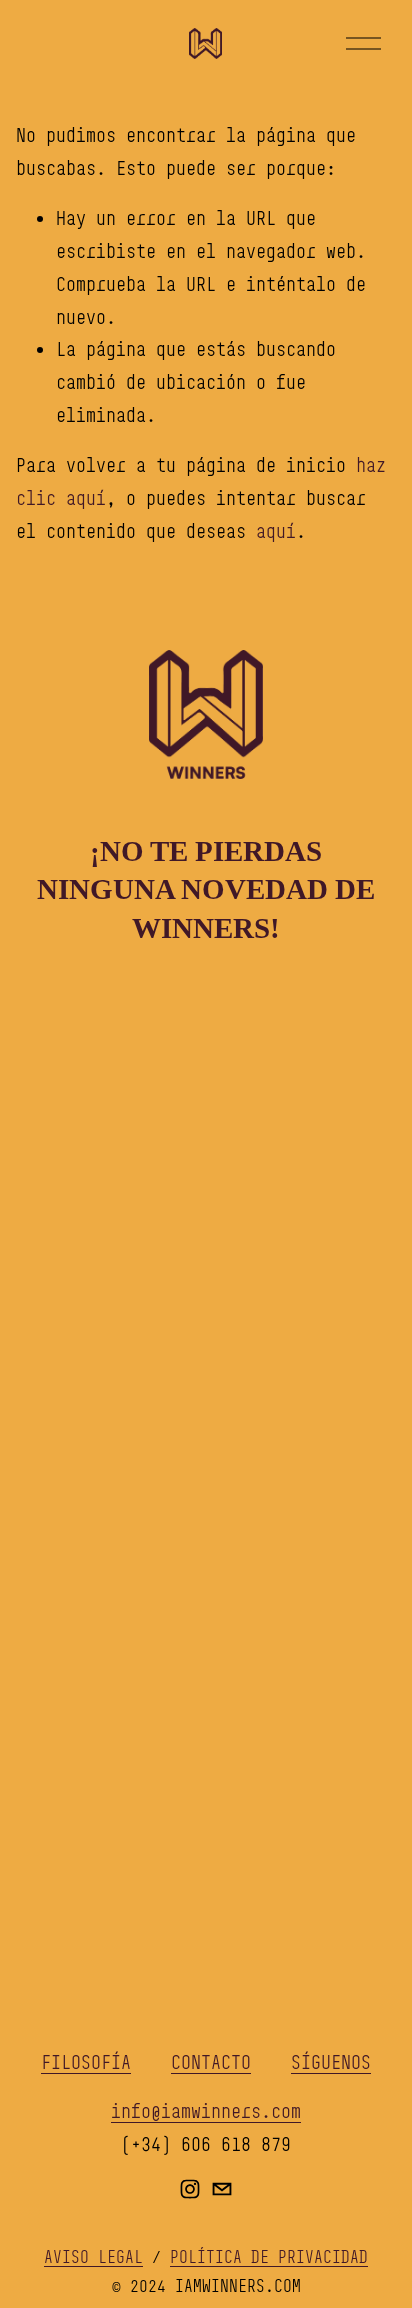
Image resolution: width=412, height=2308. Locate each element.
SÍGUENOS (331, 2062)
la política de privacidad (228, 1560)
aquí (276, 531)
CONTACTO (211, 2062)
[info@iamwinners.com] (222, 2189)
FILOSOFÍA (86, 2062)
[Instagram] (190, 2189)
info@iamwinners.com (206, 2111)
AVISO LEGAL (93, 2257)
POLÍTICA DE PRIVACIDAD (269, 2257)
